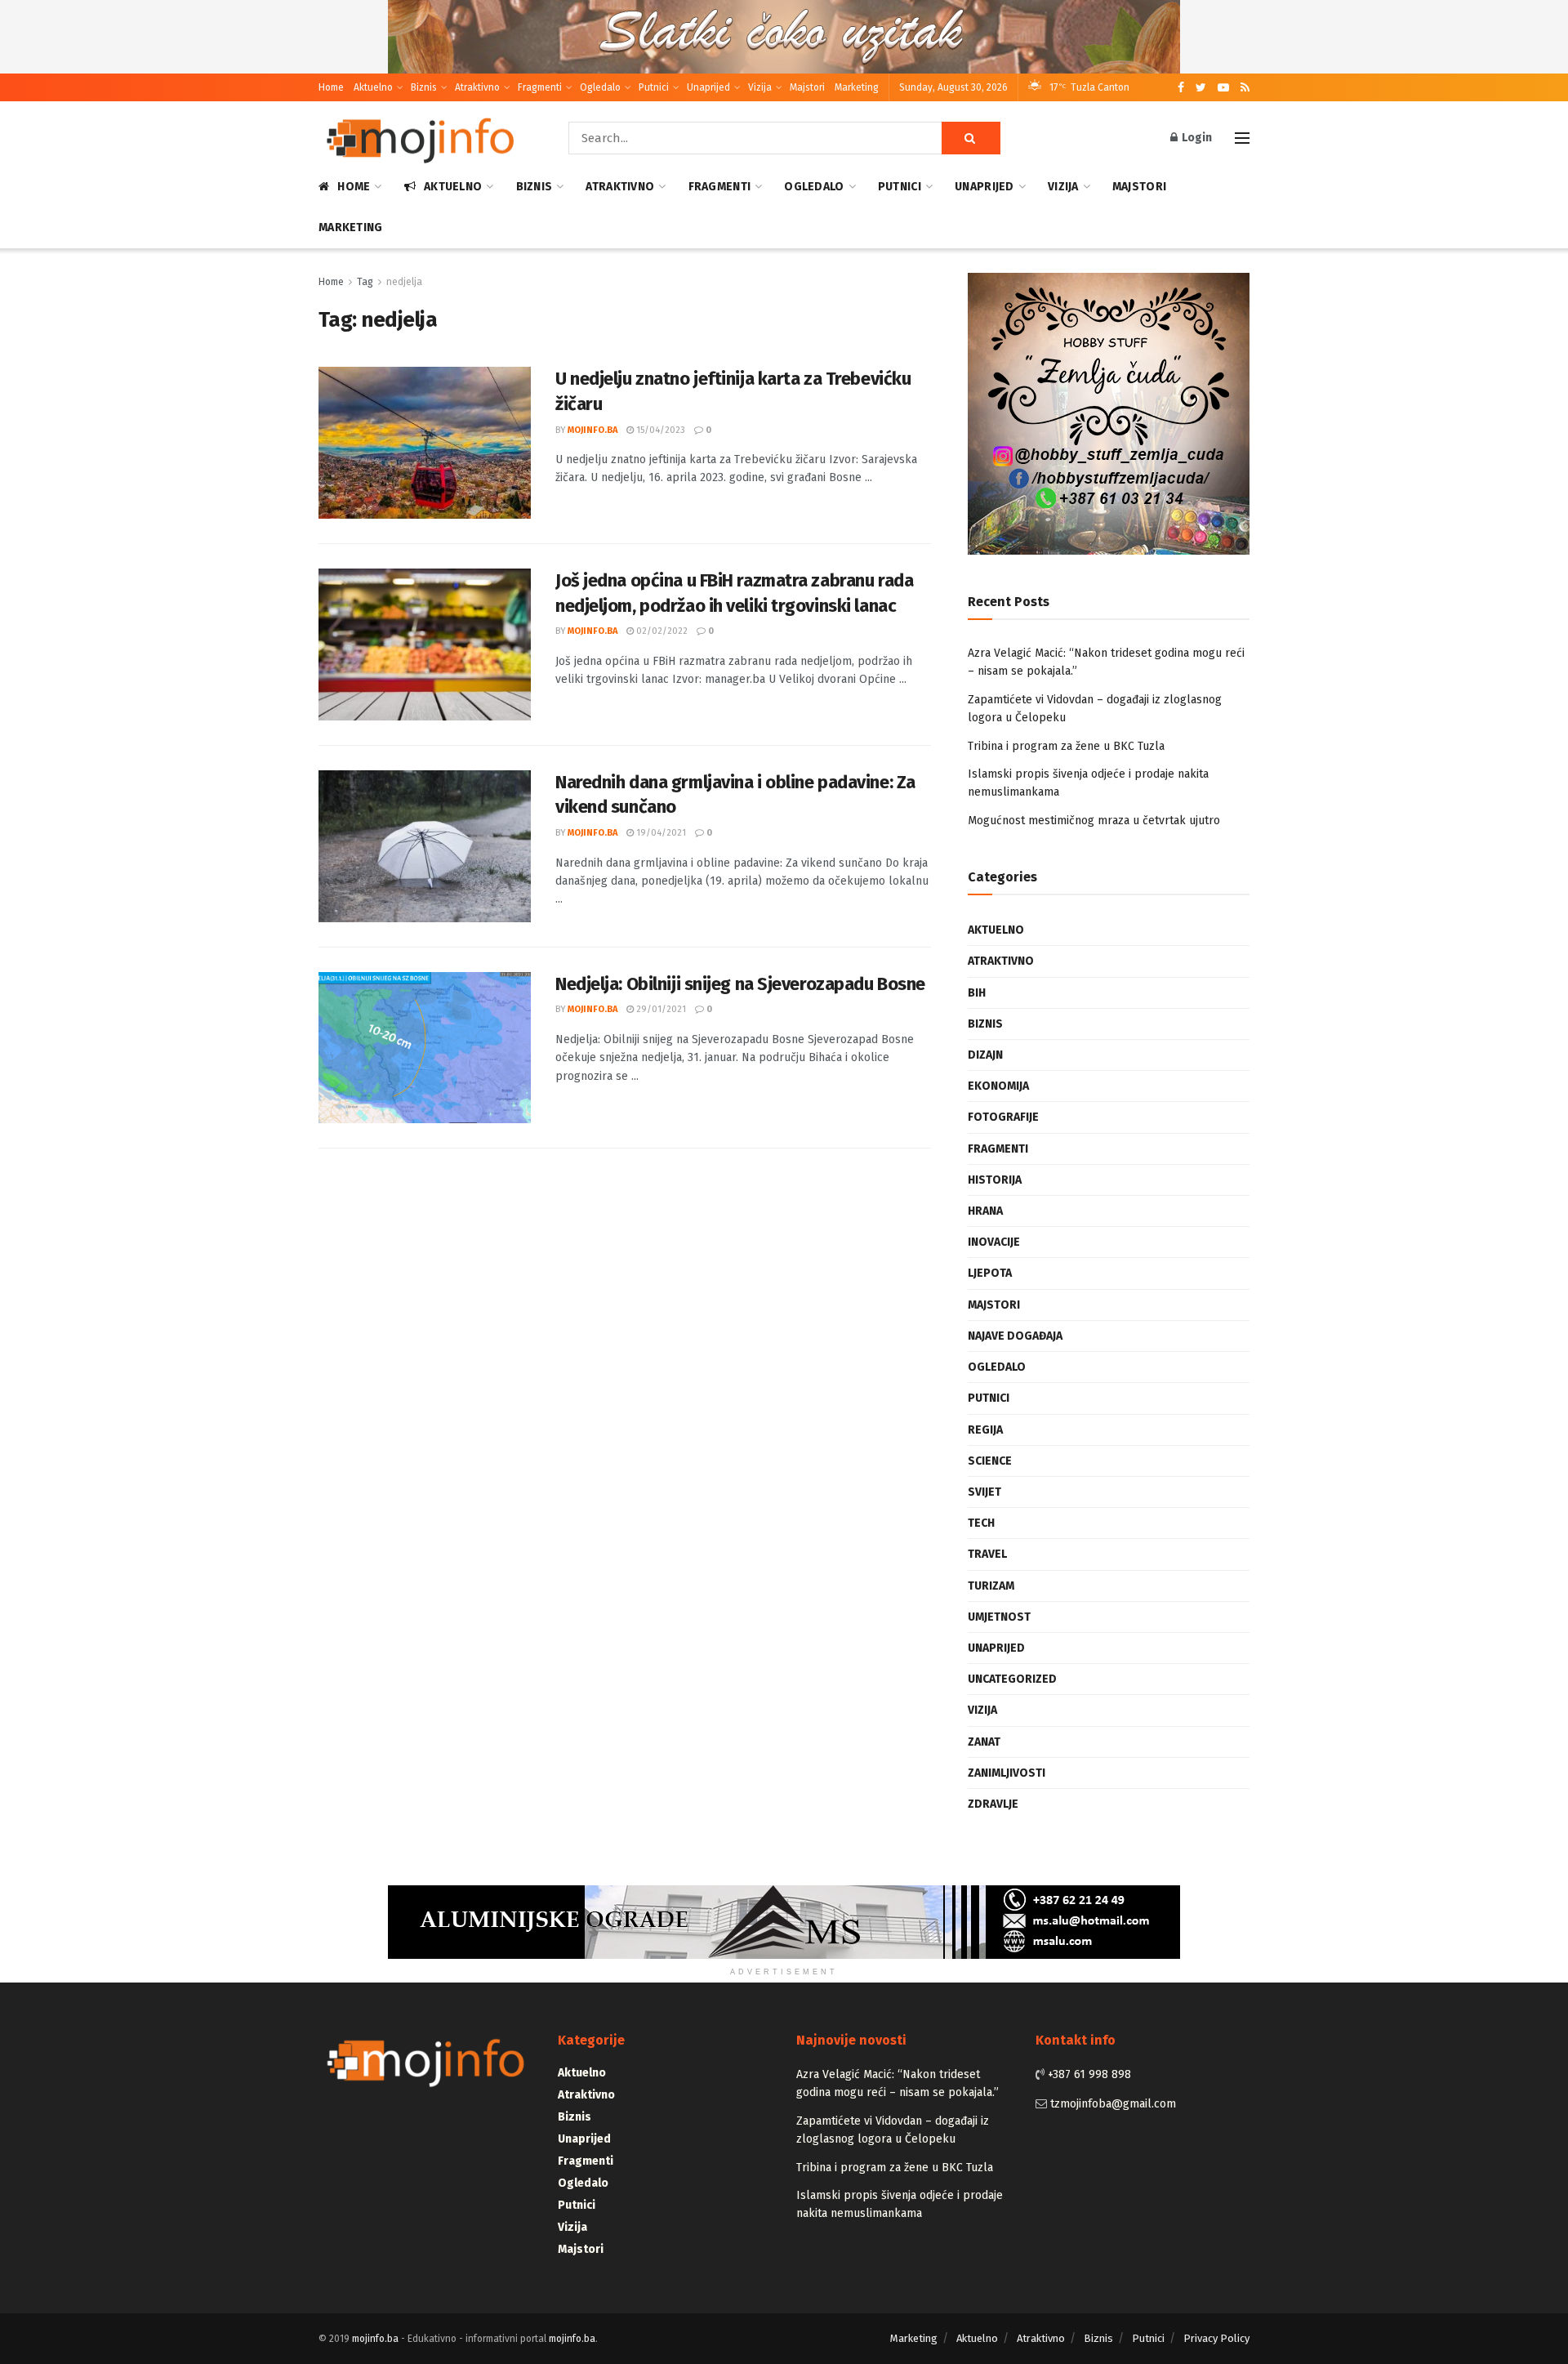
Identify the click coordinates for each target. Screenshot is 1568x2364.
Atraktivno (477, 87)
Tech (981, 1523)
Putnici (654, 87)
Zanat (984, 1742)
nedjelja (404, 282)
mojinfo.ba (592, 430)
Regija (985, 1430)
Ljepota (990, 1273)
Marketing (857, 87)
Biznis (424, 87)
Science (990, 1461)
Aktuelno (373, 87)
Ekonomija (998, 1086)
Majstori (807, 87)
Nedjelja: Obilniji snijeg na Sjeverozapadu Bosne (740, 984)
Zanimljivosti (1007, 1773)
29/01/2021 (660, 1009)
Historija (995, 1180)
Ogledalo (600, 87)
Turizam (991, 1586)
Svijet (984, 1492)
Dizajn (985, 1055)
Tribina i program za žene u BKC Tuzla (1066, 746)
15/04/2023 (659, 430)
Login (1196, 138)
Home (331, 87)
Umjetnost (999, 1617)
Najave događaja (1015, 1336)
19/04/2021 (660, 833)
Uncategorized (1012, 1679)
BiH (977, 993)
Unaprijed (708, 87)
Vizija (760, 87)
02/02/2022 (661, 631)
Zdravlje (993, 1804)
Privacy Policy (1216, 2338)
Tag (365, 282)
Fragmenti (540, 87)
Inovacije (994, 1242)
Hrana (985, 1211)
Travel (987, 1554)
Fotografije (1003, 1117)
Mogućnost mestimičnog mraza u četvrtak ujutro (1094, 821)
